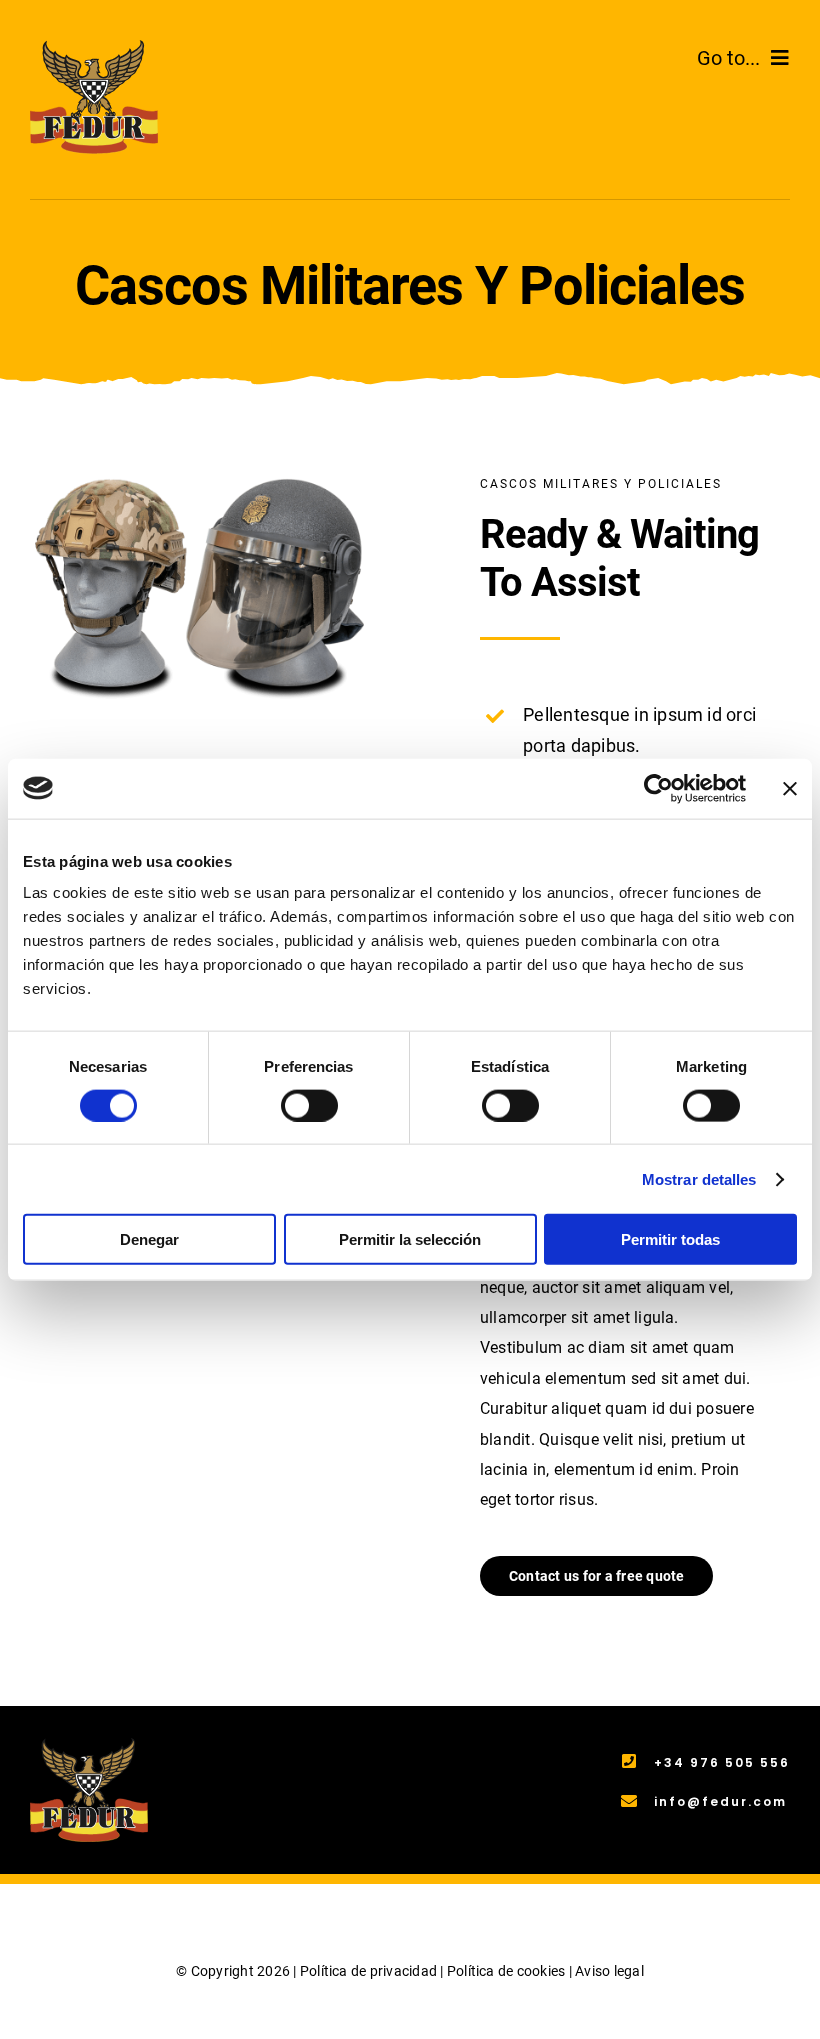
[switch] (309, 1105)
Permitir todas (670, 1239)
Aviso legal (609, 1971)
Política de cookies (506, 1971)
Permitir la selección (410, 1239)
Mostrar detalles (699, 1178)
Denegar (149, 1239)
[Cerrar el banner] (790, 788)
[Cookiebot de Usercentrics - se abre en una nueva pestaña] (658, 788)
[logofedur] (94, 47)
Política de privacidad (368, 1971)
